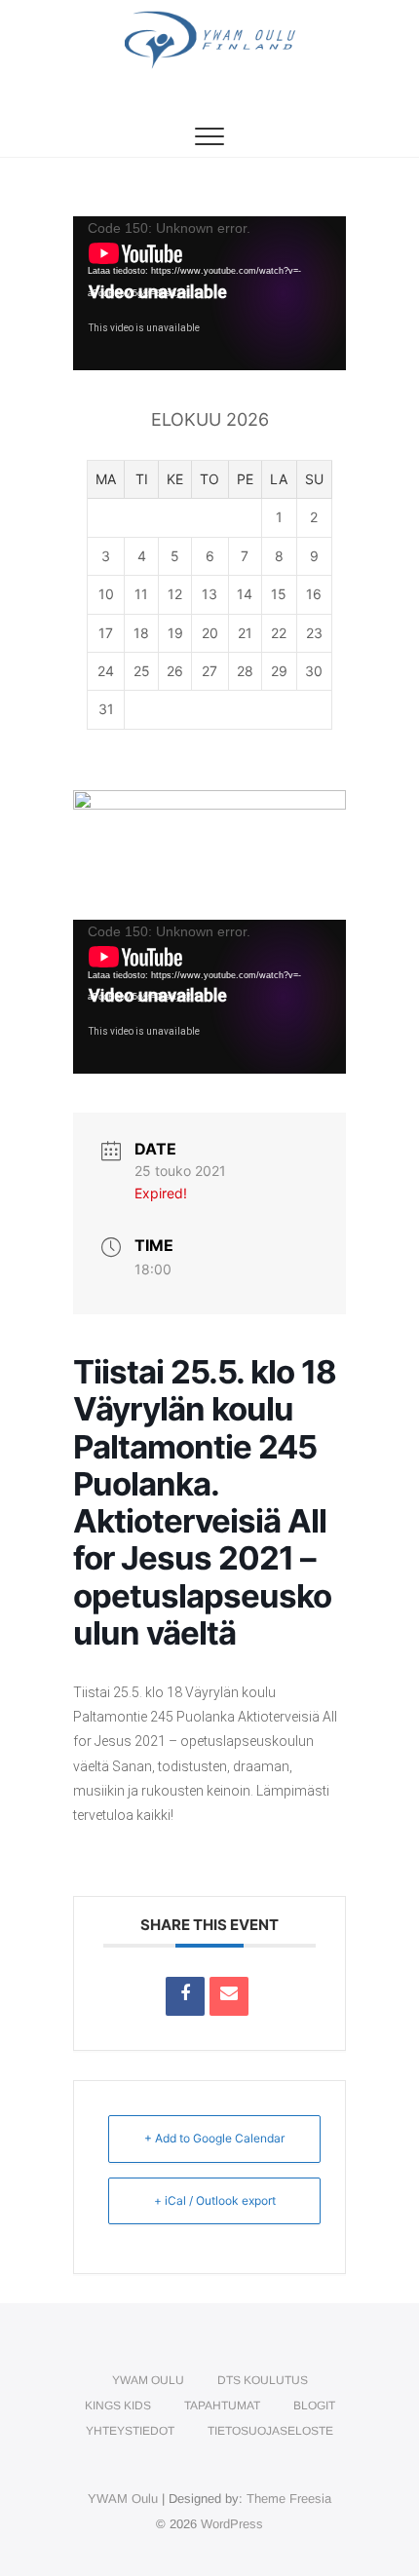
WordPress (232, 2524)
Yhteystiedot (130, 2431)
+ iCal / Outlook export (215, 2200)
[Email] (229, 1996)
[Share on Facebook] (185, 1996)
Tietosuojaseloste (270, 2431)
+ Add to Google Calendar (214, 2138)
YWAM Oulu (148, 2380)
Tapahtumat (222, 2406)
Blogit (314, 2406)
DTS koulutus (263, 2380)
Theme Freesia (289, 2499)
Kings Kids (118, 2406)
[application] (209, 293)
